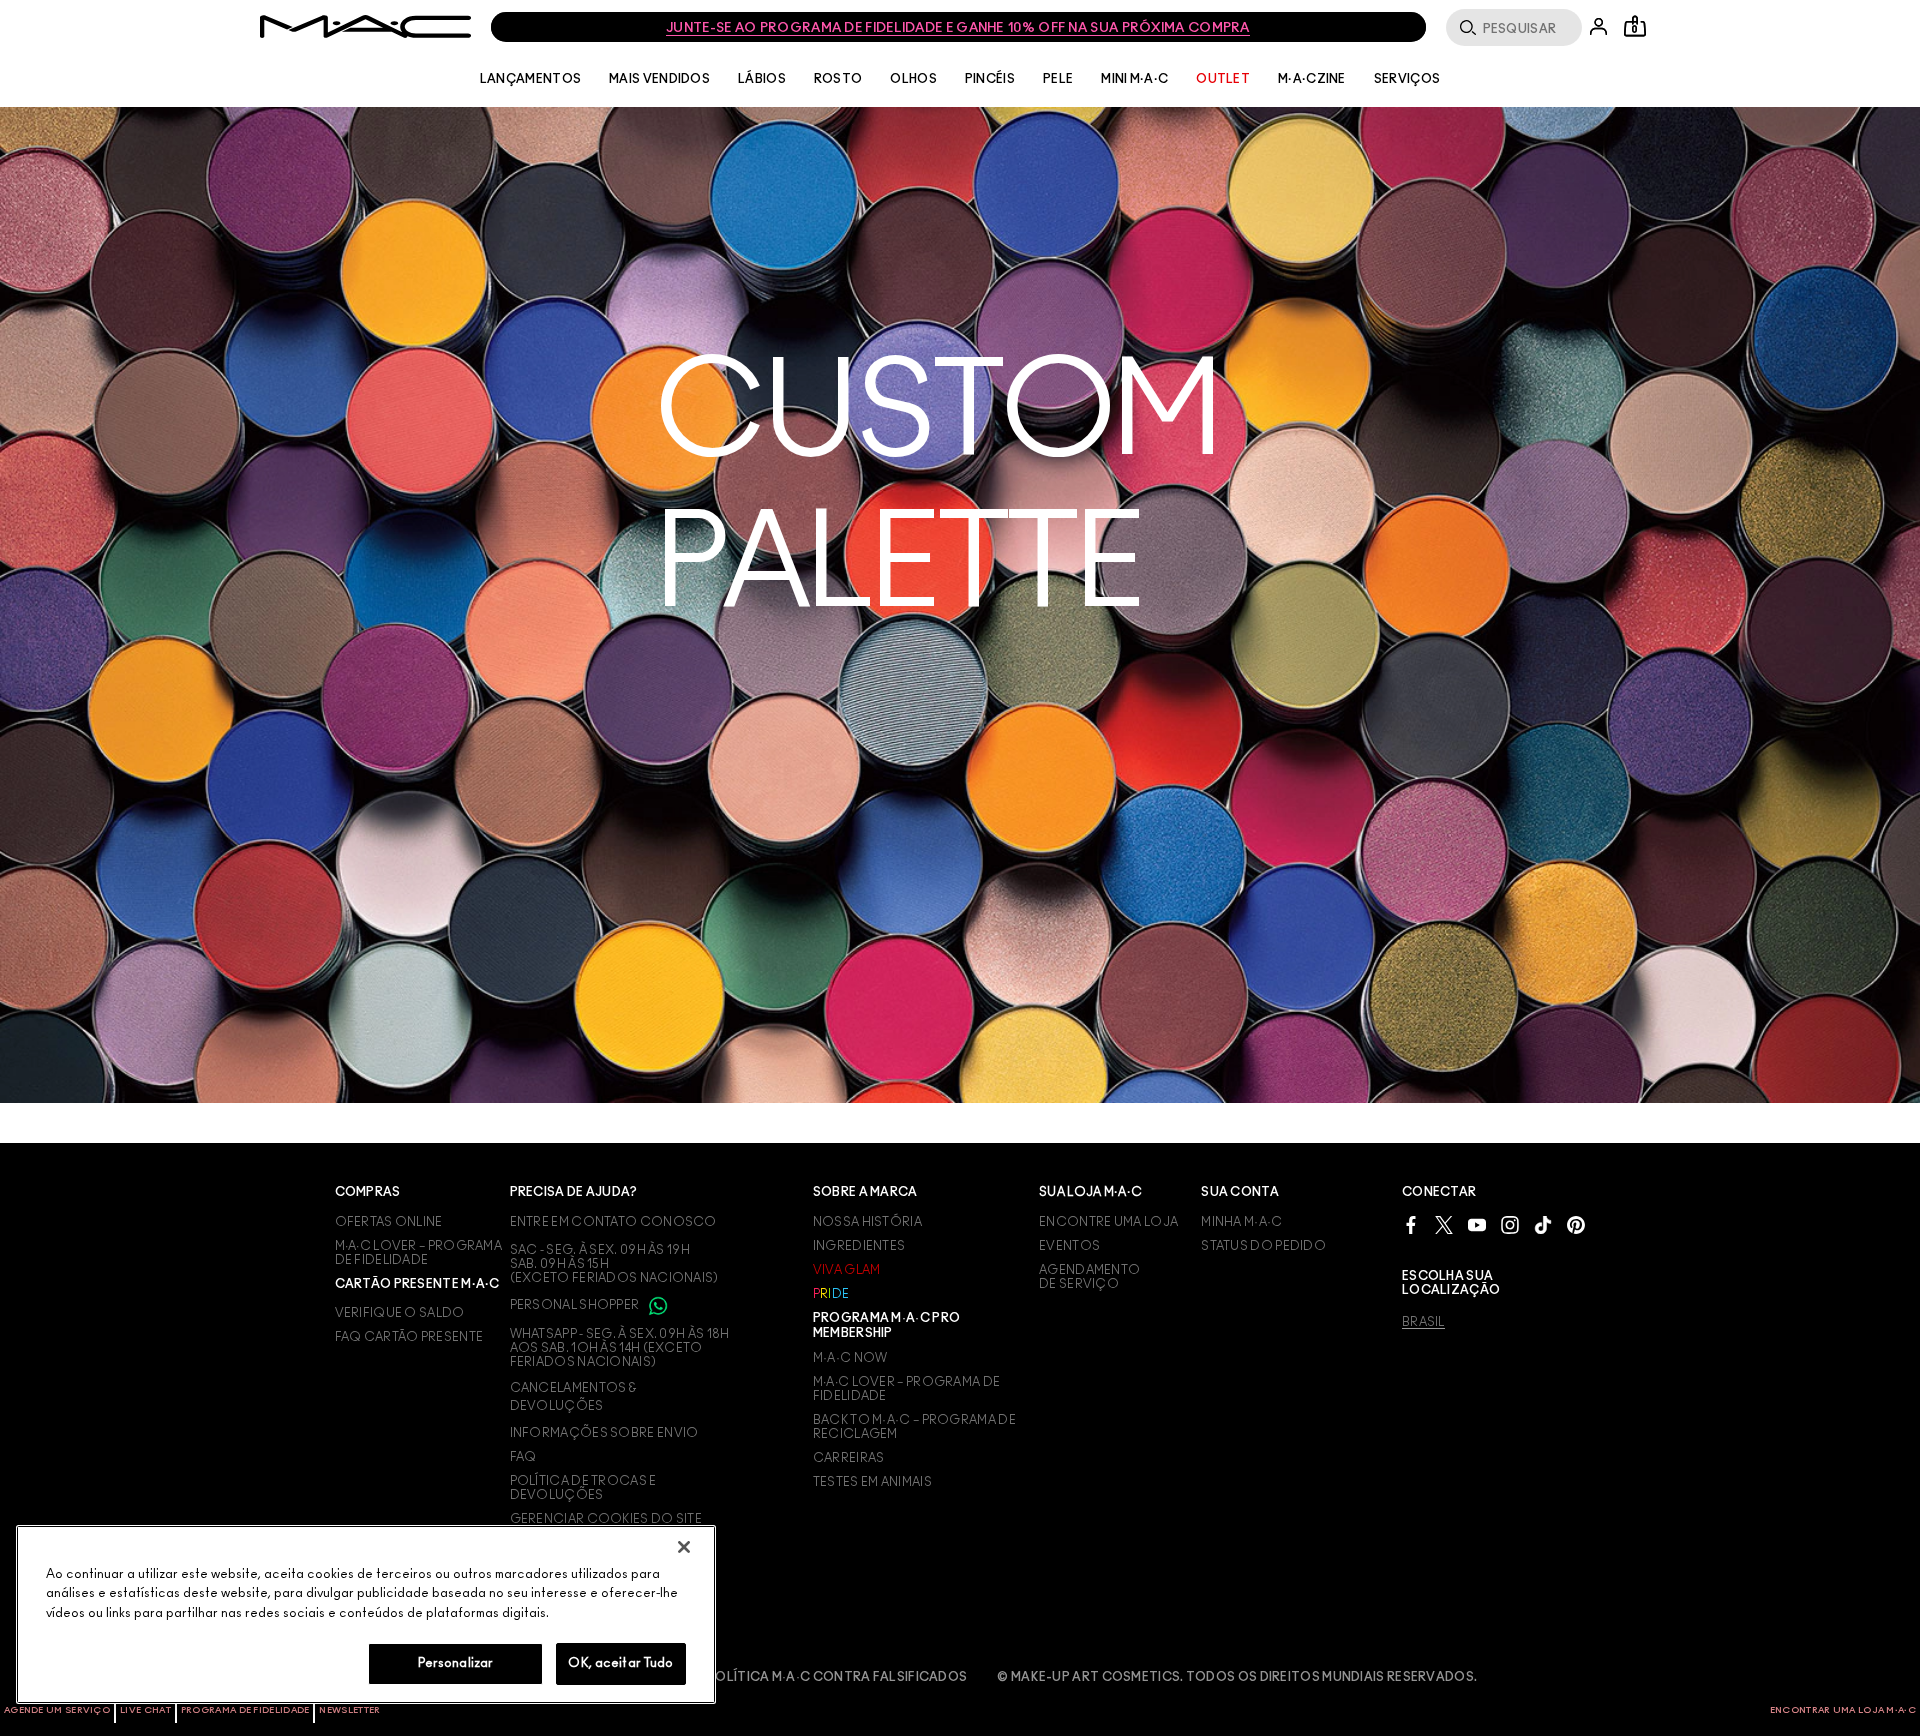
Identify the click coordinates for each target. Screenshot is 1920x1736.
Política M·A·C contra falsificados (837, 1677)
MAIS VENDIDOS (659, 79)
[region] (366, 1614)
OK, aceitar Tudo (620, 1663)
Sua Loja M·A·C (1090, 1192)
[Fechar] (684, 1547)
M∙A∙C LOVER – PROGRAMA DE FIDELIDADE (419, 1253)
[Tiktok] (1543, 1224)
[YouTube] (1477, 1224)
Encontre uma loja (1108, 1222)
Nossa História (867, 1222)
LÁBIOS (762, 79)
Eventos (1069, 1246)
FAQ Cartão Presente (409, 1337)
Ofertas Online (389, 1222)
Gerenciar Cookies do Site (606, 1519)
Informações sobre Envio (604, 1433)
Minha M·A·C (1241, 1222)
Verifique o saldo (400, 1313)
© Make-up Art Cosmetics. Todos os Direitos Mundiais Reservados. (1237, 1677)
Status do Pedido (1263, 1246)
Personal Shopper (576, 1305)
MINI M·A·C (1134, 79)
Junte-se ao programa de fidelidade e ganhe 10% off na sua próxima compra (958, 28)
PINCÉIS (990, 79)
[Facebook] (1411, 1224)
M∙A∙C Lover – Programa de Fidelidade (907, 1389)
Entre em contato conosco (613, 1222)
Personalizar (456, 1663)
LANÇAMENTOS (530, 79)
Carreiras (849, 1458)
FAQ (523, 1457)
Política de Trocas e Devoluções (583, 1488)
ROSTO (838, 79)
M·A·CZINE (1312, 79)
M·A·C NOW (850, 1358)
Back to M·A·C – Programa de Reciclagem (914, 1427)
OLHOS (913, 79)
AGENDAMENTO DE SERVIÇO (1089, 1277)
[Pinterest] (1576, 1224)
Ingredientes (859, 1246)
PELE (1058, 79)
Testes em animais (872, 1482)
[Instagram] (1510, 1224)
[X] (1444, 1224)
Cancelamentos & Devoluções (573, 1397)
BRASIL (1423, 1322)
